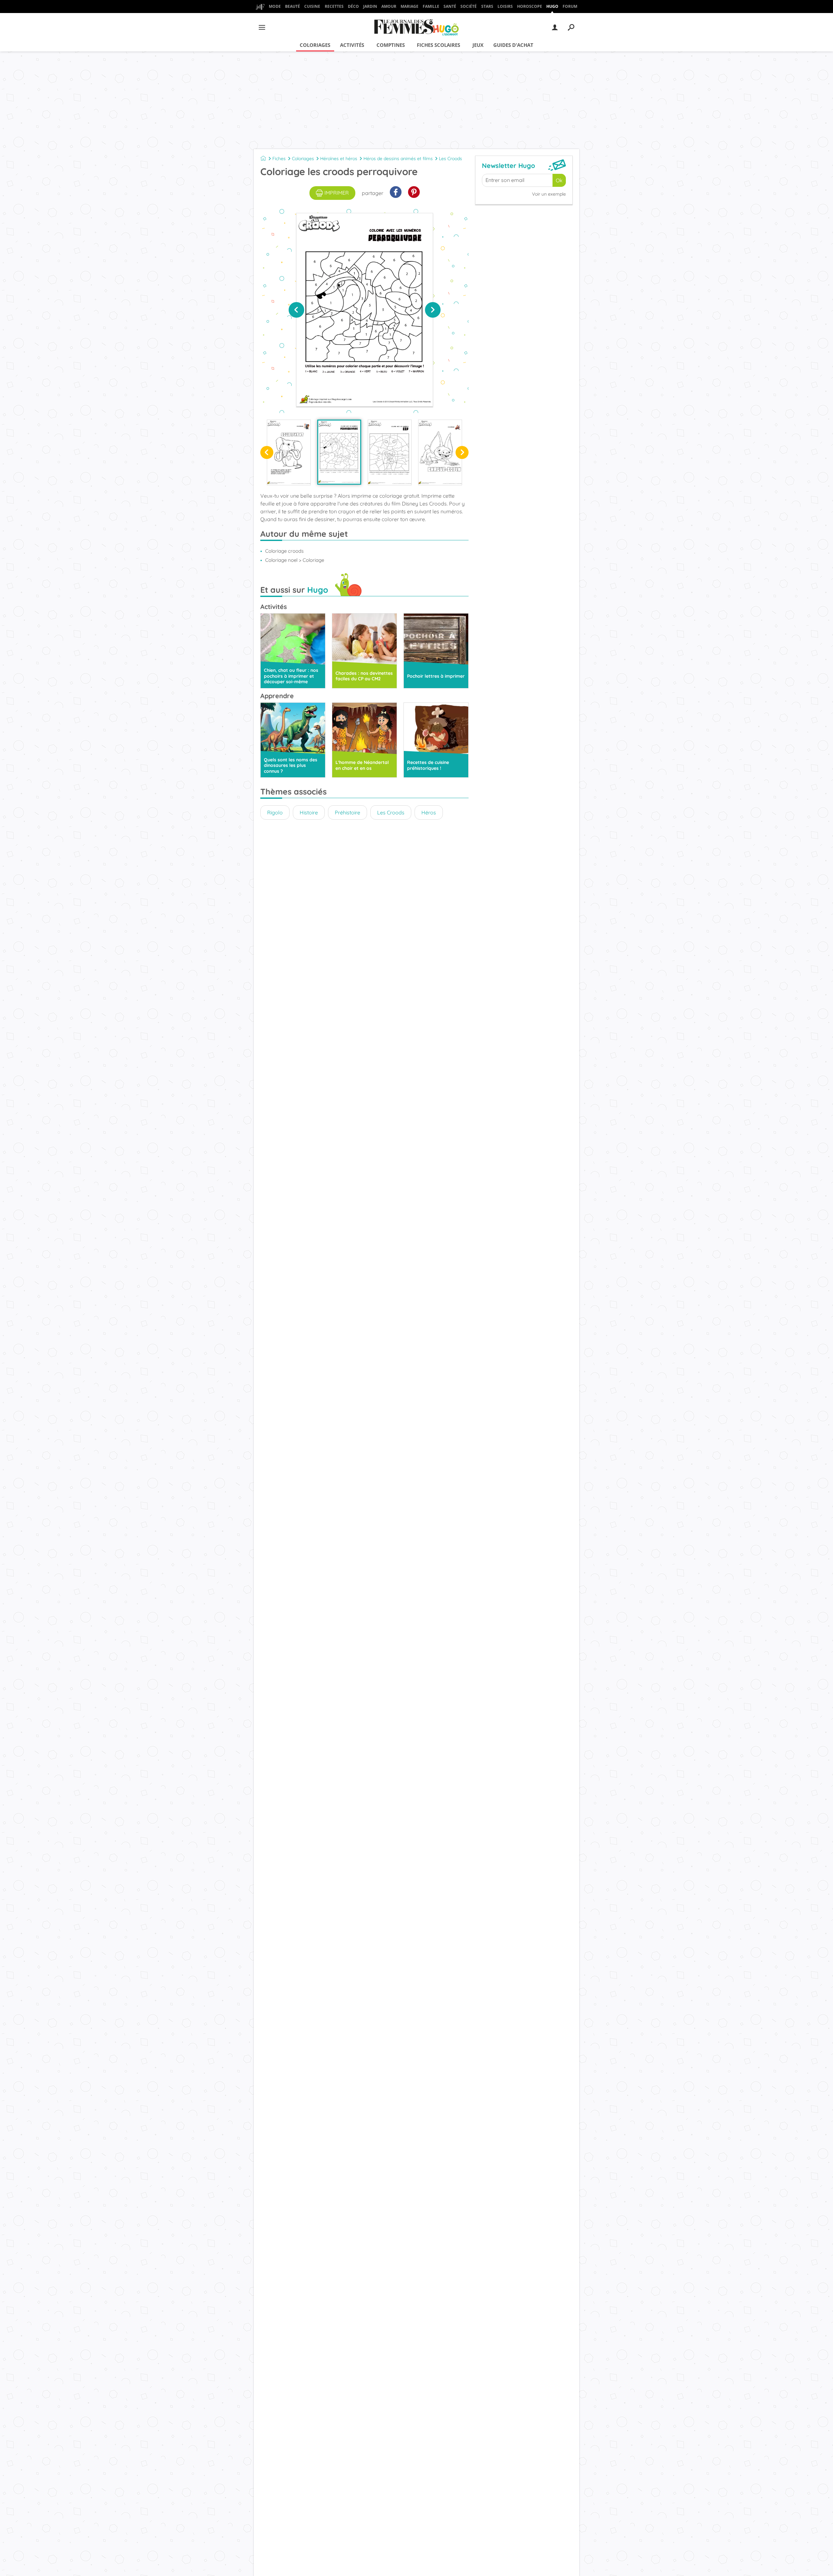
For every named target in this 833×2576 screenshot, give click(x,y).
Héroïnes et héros (339, 159)
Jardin (370, 6)
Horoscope (530, 6)
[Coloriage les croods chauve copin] (440, 452)
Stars (487, 6)
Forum (570, 6)
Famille (431, 6)
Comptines (391, 45)
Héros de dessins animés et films (398, 159)
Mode (275, 6)
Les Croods (451, 159)
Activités (352, 45)
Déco (353, 6)
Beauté (293, 6)
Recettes (334, 6)
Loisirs (505, 6)
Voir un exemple (549, 194)
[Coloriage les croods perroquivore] (339, 452)
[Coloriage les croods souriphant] (289, 452)
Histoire (309, 812)
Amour (389, 6)
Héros (429, 812)
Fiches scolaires (438, 45)
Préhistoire (348, 812)
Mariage (410, 6)
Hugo (552, 6)
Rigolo (275, 812)
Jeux (478, 45)
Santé (450, 6)
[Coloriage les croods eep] (390, 452)
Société (469, 6)
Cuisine (312, 6)
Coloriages (315, 45)
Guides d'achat (513, 45)
